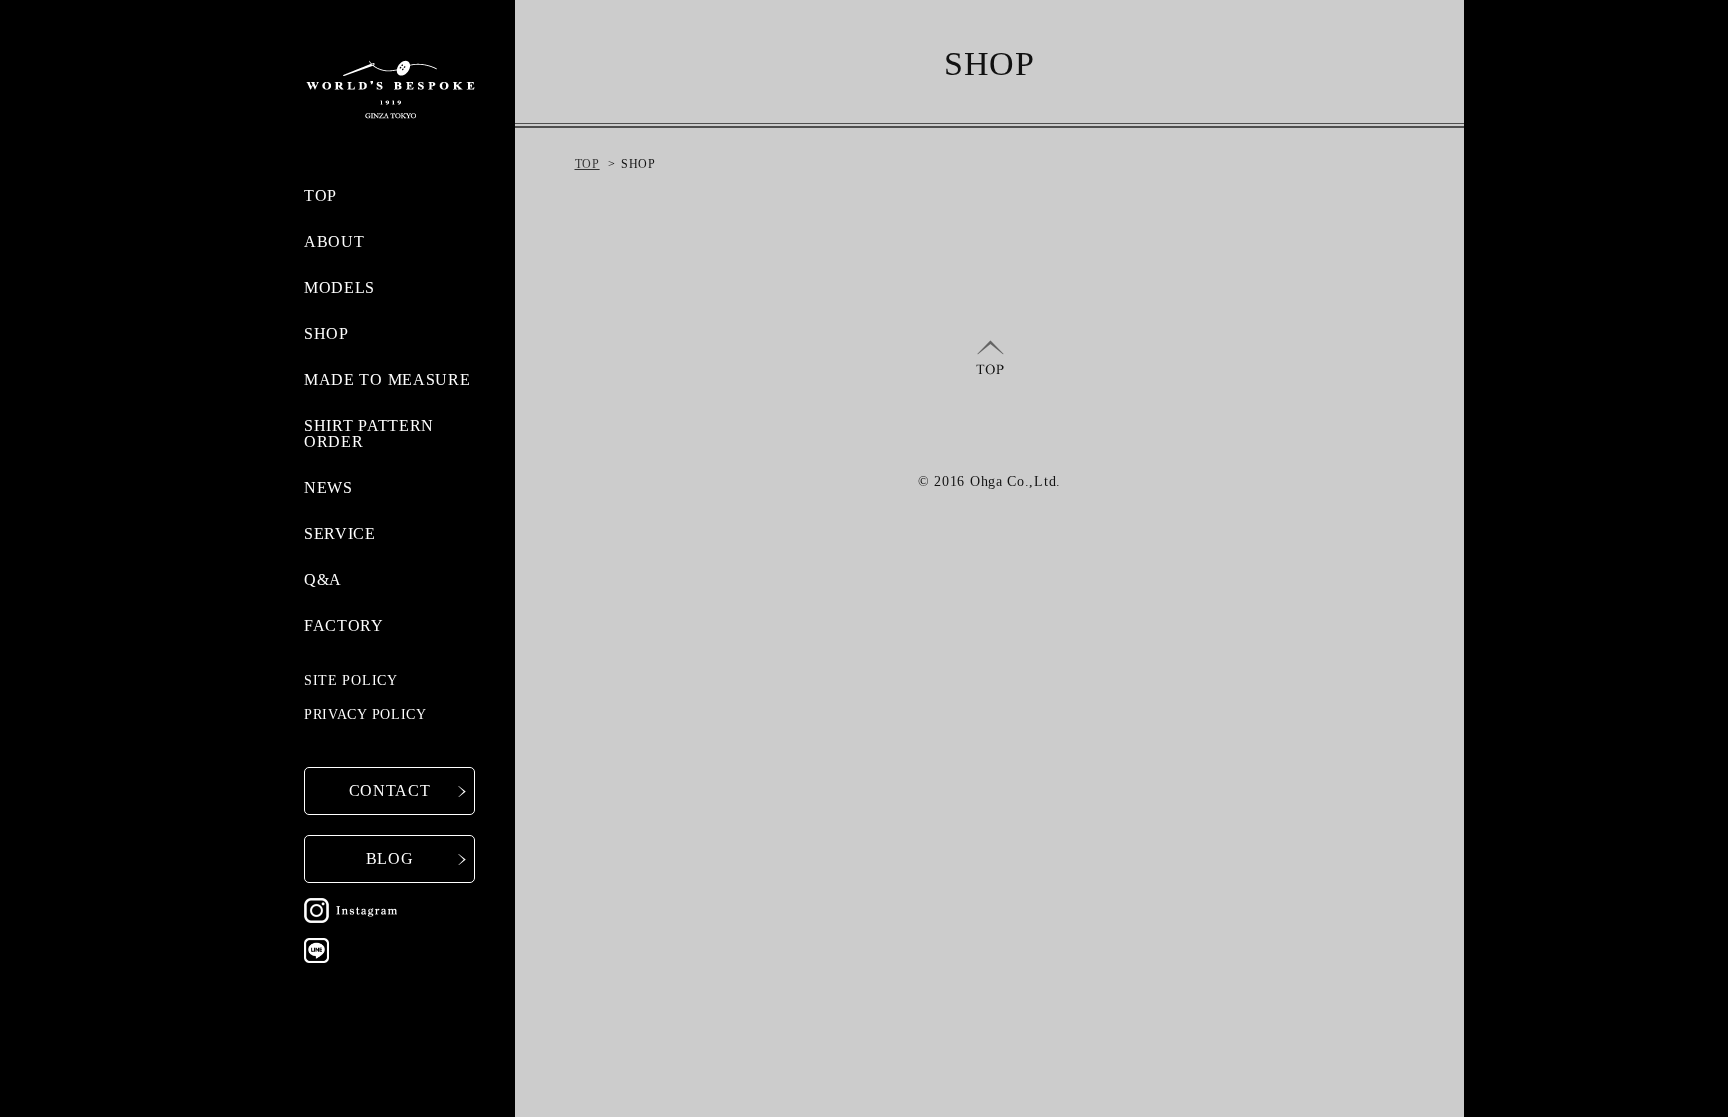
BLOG (390, 858)
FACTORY (344, 625)
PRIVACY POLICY (365, 714)
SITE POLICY (351, 680)
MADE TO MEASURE (387, 379)
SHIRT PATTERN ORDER (369, 433)
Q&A (323, 579)
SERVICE (340, 533)
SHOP (326, 333)
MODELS (339, 287)
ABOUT (334, 241)
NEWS (328, 487)
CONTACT (390, 790)
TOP (320, 195)
